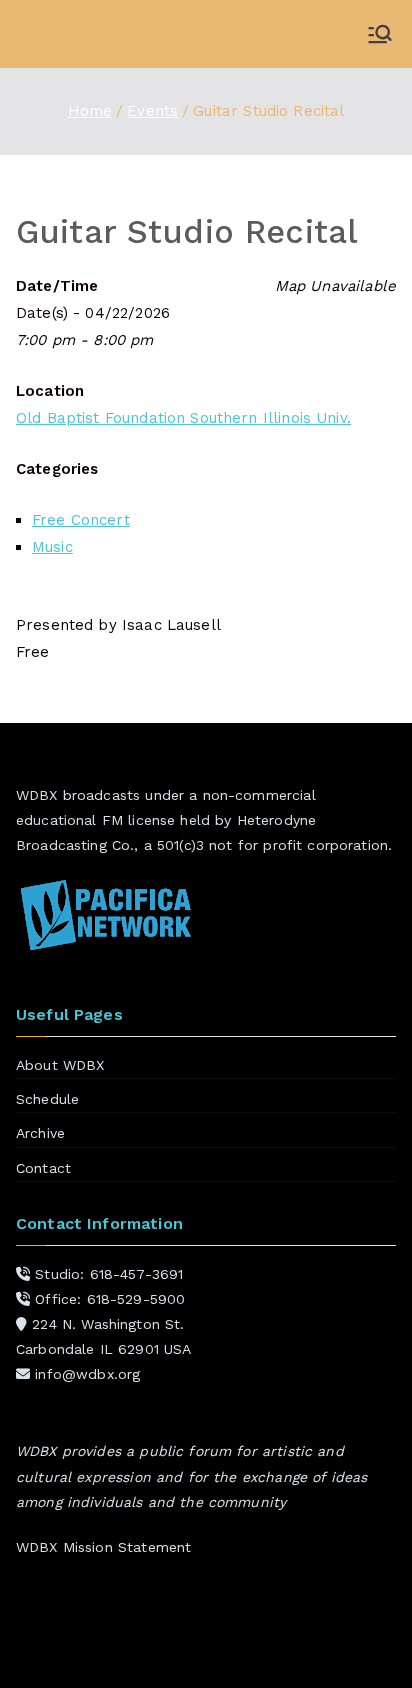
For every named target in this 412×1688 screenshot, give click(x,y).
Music (52, 547)
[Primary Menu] (380, 34)
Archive (40, 1133)
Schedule (47, 1099)
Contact (43, 1168)
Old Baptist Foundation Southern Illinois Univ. (183, 418)
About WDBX (60, 1065)
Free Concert (81, 520)
